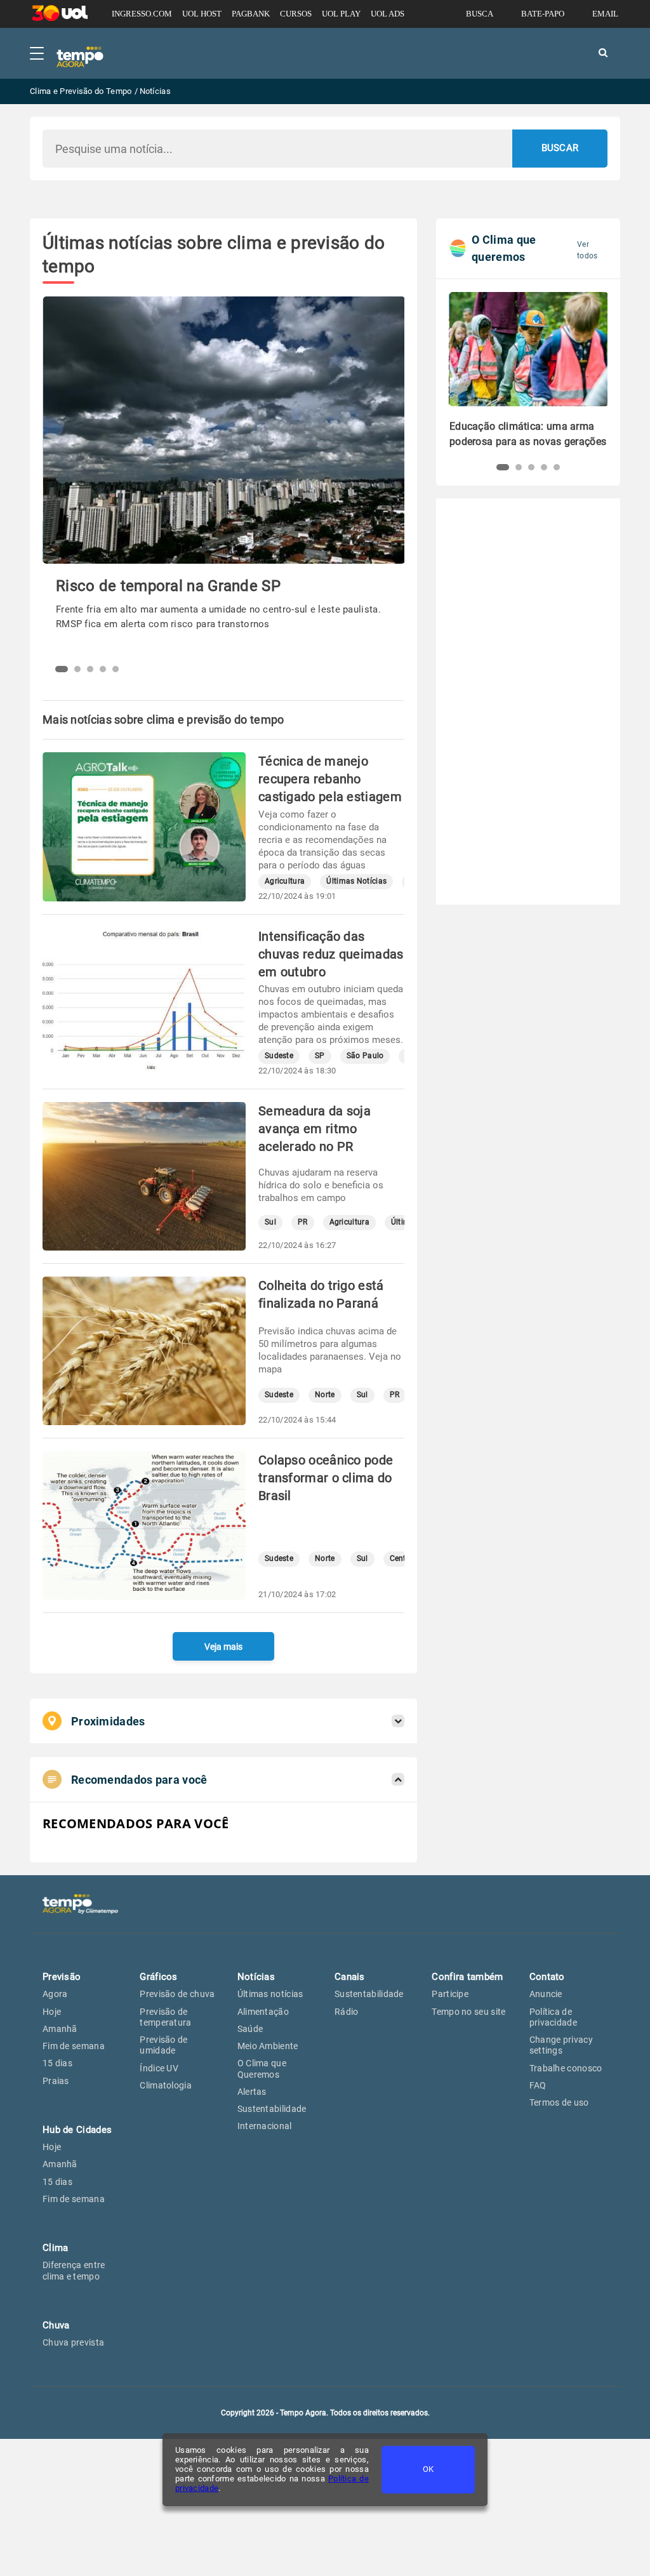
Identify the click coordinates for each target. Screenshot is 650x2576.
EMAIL (605, 14)
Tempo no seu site (468, 2012)
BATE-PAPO (543, 14)
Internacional (265, 2126)
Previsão (62, 1977)
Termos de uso (559, 2102)
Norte (325, 1395)
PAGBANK (251, 14)
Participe (450, 1994)
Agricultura (285, 881)
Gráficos (158, 1977)
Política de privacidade (553, 2017)
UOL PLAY (341, 14)
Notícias (256, 1977)
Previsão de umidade (163, 2045)
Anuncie (546, 1994)
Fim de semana (74, 2046)
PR (303, 1222)
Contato (547, 1977)
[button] (62, 669)
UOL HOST (202, 14)
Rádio (347, 2012)
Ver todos (587, 250)
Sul (270, 1222)
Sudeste (279, 1056)
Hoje (52, 2012)
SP (320, 1056)
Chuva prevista (73, 2342)
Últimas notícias (270, 1994)
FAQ (538, 2085)
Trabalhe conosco (566, 2068)
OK (428, 2469)
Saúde (250, 2029)
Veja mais (223, 1647)
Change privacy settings (561, 2045)
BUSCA (480, 14)
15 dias (57, 2063)
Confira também (467, 1977)
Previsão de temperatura (165, 2017)
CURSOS (296, 14)
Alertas (252, 2092)
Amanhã (60, 2029)
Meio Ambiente (268, 2046)
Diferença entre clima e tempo (74, 2270)
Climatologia (166, 2085)
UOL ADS (388, 14)
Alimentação (263, 2012)
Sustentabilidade (272, 2109)
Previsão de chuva (177, 1994)
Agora (55, 1994)
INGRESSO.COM (142, 14)
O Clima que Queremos (262, 2068)
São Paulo (365, 1056)
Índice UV (159, 2068)
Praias (56, 2081)
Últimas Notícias (356, 881)
